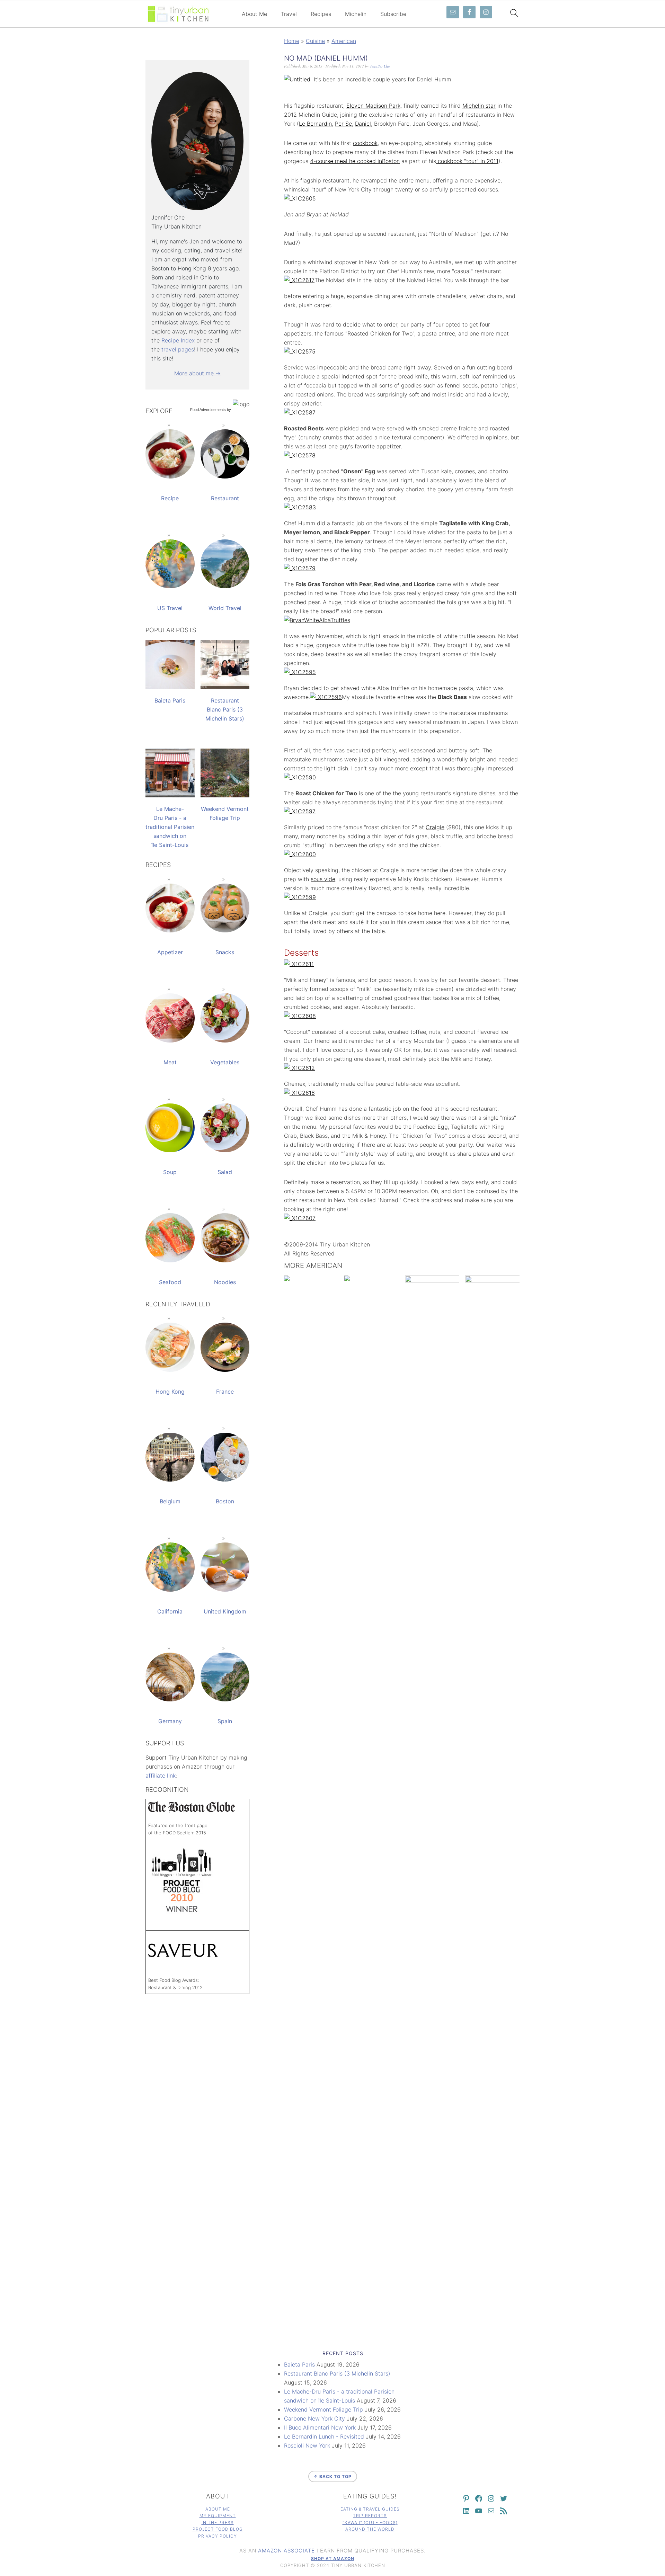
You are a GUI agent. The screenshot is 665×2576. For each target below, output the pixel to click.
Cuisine (315, 41)
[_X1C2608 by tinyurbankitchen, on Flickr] (300, 1016)
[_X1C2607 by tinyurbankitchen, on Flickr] (300, 1218)
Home (292, 41)
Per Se (343, 124)
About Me (254, 14)
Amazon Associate (286, 2551)
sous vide (323, 879)
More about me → (197, 373)
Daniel (363, 124)
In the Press (218, 2523)
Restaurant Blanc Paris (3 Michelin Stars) (337, 2373)
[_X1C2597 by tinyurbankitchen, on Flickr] (300, 811)
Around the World (370, 2529)
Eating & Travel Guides (370, 2509)
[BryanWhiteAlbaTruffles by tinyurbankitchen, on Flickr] (317, 620)
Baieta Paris (299, 2364)
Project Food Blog (218, 2529)
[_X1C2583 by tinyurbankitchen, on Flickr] (300, 507)
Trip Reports (370, 2516)
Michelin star (479, 106)
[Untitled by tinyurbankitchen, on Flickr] (297, 79)
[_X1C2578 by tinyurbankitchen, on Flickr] (300, 455)
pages (186, 349)
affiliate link (161, 1776)
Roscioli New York (307, 2445)
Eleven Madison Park (373, 106)
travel (169, 349)
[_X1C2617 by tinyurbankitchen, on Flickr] (299, 280)
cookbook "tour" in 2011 (467, 161)
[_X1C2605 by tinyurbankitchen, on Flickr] (300, 198)
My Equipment (218, 2516)
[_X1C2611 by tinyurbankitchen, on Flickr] (299, 964)
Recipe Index (178, 340)
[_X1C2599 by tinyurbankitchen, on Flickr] (300, 897)
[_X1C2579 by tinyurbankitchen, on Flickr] (300, 568)
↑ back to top (333, 2476)
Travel (289, 14)
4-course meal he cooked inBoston (355, 161)
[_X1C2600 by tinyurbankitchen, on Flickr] (300, 854)
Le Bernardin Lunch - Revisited (324, 2436)
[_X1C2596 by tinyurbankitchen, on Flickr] (326, 697)
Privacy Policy (218, 2536)
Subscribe (393, 14)
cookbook (365, 143)
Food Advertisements (208, 410)
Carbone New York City (314, 2418)
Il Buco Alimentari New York (320, 2427)
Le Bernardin (315, 124)
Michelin (356, 14)
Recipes (321, 14)
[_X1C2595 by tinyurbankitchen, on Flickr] (300, 672)
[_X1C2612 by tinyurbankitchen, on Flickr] (299, 1068)
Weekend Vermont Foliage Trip (323, 2409)
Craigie (435, 827)
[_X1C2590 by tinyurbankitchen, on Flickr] (300, 777)
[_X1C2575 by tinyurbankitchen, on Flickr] (300, 351)
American (344, 41)
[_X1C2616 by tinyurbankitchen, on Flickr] (299, 1093)
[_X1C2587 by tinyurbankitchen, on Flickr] (300, 412)
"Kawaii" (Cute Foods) (370, 2523)
